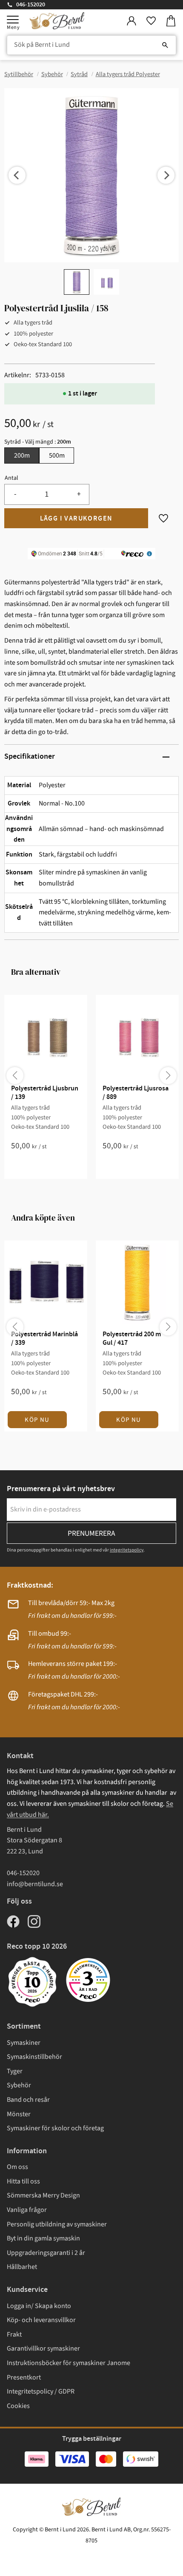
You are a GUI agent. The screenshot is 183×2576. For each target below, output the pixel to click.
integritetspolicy (127, 1550)
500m (57, 455)
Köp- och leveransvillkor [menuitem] (41, 2320)
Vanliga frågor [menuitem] (27, 2210)
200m (22, 455)
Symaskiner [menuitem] (24, 2043)
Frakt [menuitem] (14, 2334)
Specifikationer (30, 757)
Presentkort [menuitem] (24, 2377)
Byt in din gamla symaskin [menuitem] (43, 2238)
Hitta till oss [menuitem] (23, 2181)
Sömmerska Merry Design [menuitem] (43, 2195)
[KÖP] (76, 518)
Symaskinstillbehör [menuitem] (34, 2057)
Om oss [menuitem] (17, 2167)
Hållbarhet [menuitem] (22, 2267)
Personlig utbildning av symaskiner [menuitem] (57, 2224)
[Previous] (17, 175)
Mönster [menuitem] (19, 2114)
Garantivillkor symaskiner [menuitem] (43, 2348)
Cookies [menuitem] (18, 2406)
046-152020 (31, 5)
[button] (13, 20)
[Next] (166, 175)
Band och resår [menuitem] (28, 2100)
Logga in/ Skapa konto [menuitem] (39, 2306)
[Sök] (165, 45)
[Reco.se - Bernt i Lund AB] (88, 1980)
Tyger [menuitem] (15, 2071)
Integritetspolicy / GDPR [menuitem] (41, 2391)
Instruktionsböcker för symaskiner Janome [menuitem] (69, 2363)
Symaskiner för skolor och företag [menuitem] (55, 2128)
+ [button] (79, 494)
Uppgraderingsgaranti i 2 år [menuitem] (46, 2253)
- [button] (15, 494)
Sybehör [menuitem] (19, 2085)
